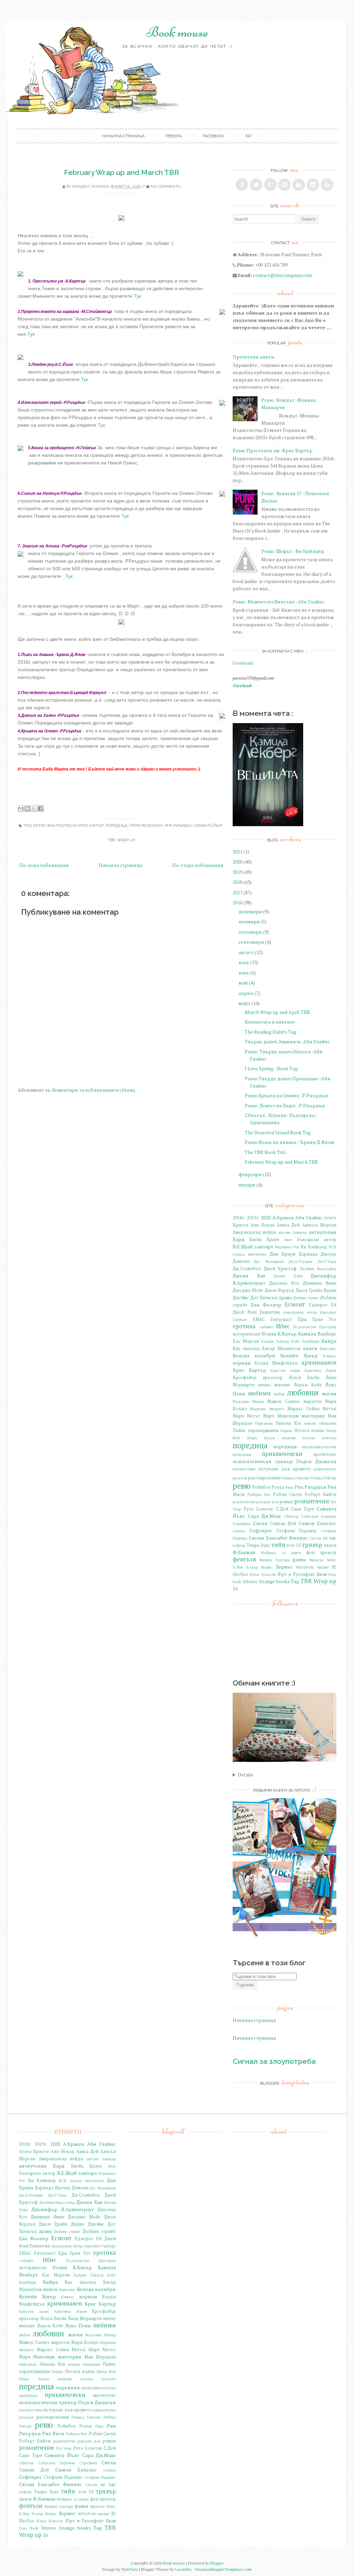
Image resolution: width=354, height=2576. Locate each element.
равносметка (325, 1469)
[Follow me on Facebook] (242, 185)
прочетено (325, 1454)
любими (259, 1393)
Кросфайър (245, 1378)
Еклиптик (270, 1312)
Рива (290, 1487)
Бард (239, 1239)
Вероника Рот (287, 1247)
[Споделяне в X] (34, 809)
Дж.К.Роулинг (301, 1261)
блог (288, 1240)
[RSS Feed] (327, 185)
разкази (240, 1478)
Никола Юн (288, 1423)
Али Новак (263, 1225)
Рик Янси (53, 2433)
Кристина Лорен (320, 1370)
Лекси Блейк (304, 1378)
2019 (237, 872)
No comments (165, 187)
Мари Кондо (85, 2342)
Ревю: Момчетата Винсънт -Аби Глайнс (279, 602)
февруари (250, 1174)
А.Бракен (283, 1217)
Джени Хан (249, 1276)
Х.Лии (238, 1567)
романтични (312, 1501)
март (244, 1003)
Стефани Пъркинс (297, 1531)
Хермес (284, 1567)
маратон (313, 1401)
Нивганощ (264, 1423)
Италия (269, 1334)
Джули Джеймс (87, 2224)
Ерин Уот (324, 1319)
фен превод (321, 1553)
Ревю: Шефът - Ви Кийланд (293, 551)
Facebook (213, 136)
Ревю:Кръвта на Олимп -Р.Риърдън (286, 1095)
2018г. (239, 1218)
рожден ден (267, 1502)
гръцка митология (250, 1254)
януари (247, 1185)
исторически (246, 1334)
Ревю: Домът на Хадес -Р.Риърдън (285, 1105)
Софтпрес (261, 1530)
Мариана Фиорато (267, 1409)
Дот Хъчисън (264, 1298)
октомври (250, 932)
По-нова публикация (44, 865)
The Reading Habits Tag (271, 1032)
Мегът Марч (261, 1416)
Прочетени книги (253, 357)
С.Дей (282, 1509)
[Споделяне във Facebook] (40, 809)
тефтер (239, 1545)
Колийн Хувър (299, 1355)
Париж (286, 1430)
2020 (237, 862)
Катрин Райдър (275, 1341)
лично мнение (274, 1385)
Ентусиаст (281, 1319)
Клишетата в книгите (270, 1022)
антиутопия (323, 1232)
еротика (244, 1326)
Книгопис (328, 1349)
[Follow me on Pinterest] (285, 185)
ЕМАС (259, 1319)
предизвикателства (319, 1447)
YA (235, 1589)
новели (310, 1423)
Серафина (242, 1524)
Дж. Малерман (269, 1261)
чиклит (323, 1567)
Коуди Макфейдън (276, 1363)
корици (242, 1363)
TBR (111, 840)
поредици (285, 1446)
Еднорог (318, 1305)
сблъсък (291, 1516)
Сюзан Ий (318, 1538)
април (246, 993)
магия (329, 1393)
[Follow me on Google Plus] (270, 185)
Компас (330, 1356)
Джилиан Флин (320, 1283)
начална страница (123, 136)
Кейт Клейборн (305, 1341)
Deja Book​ (29, 2528)
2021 (237, 852)
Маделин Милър (248, 1401)
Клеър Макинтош (281, 1349)
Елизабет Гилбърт (100, 2246)
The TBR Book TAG (265, 1152)
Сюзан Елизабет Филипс (278, 1538)
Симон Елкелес (318, 1523)
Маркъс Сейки (303, 1409)
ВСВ (333, 1247)
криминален (319, 1363)
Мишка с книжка (91, 187)
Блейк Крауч (264, 1240)
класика (251, 1349)
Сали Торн (303, 1509)
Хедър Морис (259, 1567)
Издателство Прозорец (315, 1327)
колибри (265, 1355)
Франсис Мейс (323, 1560)
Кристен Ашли (285, 1370)
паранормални (263, 1430)
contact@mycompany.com (282, 275)
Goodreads (243, 663)
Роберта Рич (259, 1494)
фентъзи (244, 1559)
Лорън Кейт (308, 1385)
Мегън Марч (85, 2350)
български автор (317, 1240)
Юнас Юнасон (263, 1574)
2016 (237, 902)
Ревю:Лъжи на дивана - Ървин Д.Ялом (290, 1142)
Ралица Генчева (296, 1478)
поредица (117, 826)
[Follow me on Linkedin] (299, 185)
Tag (295, 1581)
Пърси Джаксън (316, 1461)
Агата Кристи (34, 2152)
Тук (137, 296)
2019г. (253, 1218)
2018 (237, 882)
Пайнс (239, 1430)
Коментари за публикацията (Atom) (94, 1090)
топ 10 (294, 1545)
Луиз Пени (78, 2325)
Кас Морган (246, 1341)
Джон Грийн (309, 1290)
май (243, 983)
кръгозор (273, 1378)
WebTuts (130, 2569)
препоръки (242, 1454)
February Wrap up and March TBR (122, 172)
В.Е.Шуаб (243, 1247)
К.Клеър (287, 1334)
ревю (242, 1486)
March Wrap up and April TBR (277, 1012)
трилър (312, 1545)
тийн (278, 1545)
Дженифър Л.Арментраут (63, 2209)
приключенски (146, 826)
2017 (237, 892)
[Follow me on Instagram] (313, 185)
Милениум (288, 1416)
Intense (250, 1582)
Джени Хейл (288, 1276)
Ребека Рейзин (323, 1478)
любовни (303, 1392)
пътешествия (244, 1469)
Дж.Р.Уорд (327, 1261)
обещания (328, 1423)
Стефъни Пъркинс (100, 2477)
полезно (329, 1438)
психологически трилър (263, 1461)
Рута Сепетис (259, 1509)
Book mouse (177, 32)
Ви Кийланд (314, 1247)
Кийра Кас (58, 2282)
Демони (241, 1261)
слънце (239, 1531)
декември (250, 911)
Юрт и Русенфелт (296, 1574)
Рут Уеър (64, 2448)
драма (285, 1298)
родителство (244, 1502)
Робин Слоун (288, 1494)
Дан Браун (283, 1254)
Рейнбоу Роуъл (268, 1487)
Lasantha (183, 2569)
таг (249, 136)
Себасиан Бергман (319, 1516)
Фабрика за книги (281, 1553)
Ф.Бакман (244, 1552)
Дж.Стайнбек (247, 1269)
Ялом (322, 1574)
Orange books (274, 1581)
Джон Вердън (280, 1290)
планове (289, 1438)
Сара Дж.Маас (265, 1516)
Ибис (283, 1326)
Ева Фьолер (266, 1305)
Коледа (241, 1355)
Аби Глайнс (309, 1217)
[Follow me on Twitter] (256, 185)
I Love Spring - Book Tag (271, 1068)
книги (310, 1348)
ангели (284, 1232)
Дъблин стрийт (99, 2231)
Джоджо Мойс (248, 1290)
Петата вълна (309, 1430)
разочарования (264, 1478)
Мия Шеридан (100, 2357)
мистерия (313, 1416)
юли (244, 962)
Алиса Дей (288, 1225)
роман (286, 1502)
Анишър (300, 1232)
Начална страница (120, 865)
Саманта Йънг (208, 826)
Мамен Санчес (283, 1401)
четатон (305, 1567)
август (246, 952)
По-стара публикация (198, 865)
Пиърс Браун (261, 1438)
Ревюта (174, 136)
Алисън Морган (319, 1225)
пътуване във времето (285, 1469)
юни (244, 973)
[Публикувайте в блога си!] (27, 809)
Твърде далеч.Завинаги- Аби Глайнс (287, 1041)
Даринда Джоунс (318, 1254)
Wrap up (126, 840)
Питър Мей (106, 2371)
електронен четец (300, 1312)
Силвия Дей (283, 1524)
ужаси (330, 1545)
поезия (309, 1438)
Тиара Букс (258, 1545)
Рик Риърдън (178, 826)
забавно (266, 1327)
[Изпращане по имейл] (21, 809)
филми (299, 1560)
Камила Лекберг (317, 1334)
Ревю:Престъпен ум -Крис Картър (273, 450)
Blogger (217, 2563)
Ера (302, 1319)
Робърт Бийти (321, 1494)
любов (279, 1394)
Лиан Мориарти (85, 2319)
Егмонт (295, 1304)
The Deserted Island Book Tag (278, 1132)
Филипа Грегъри (274, 1560)
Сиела (260, 1523)
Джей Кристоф (280, 1269)
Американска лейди (254, 1232)
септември (251, 942)
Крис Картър (91, 826)
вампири (264, 1247)
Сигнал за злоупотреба (274, 2061)
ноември (249, 921)
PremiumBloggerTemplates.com (223, 2569)
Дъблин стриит (306, 1298)
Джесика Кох (284, 1283)
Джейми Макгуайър (318, 1269)
